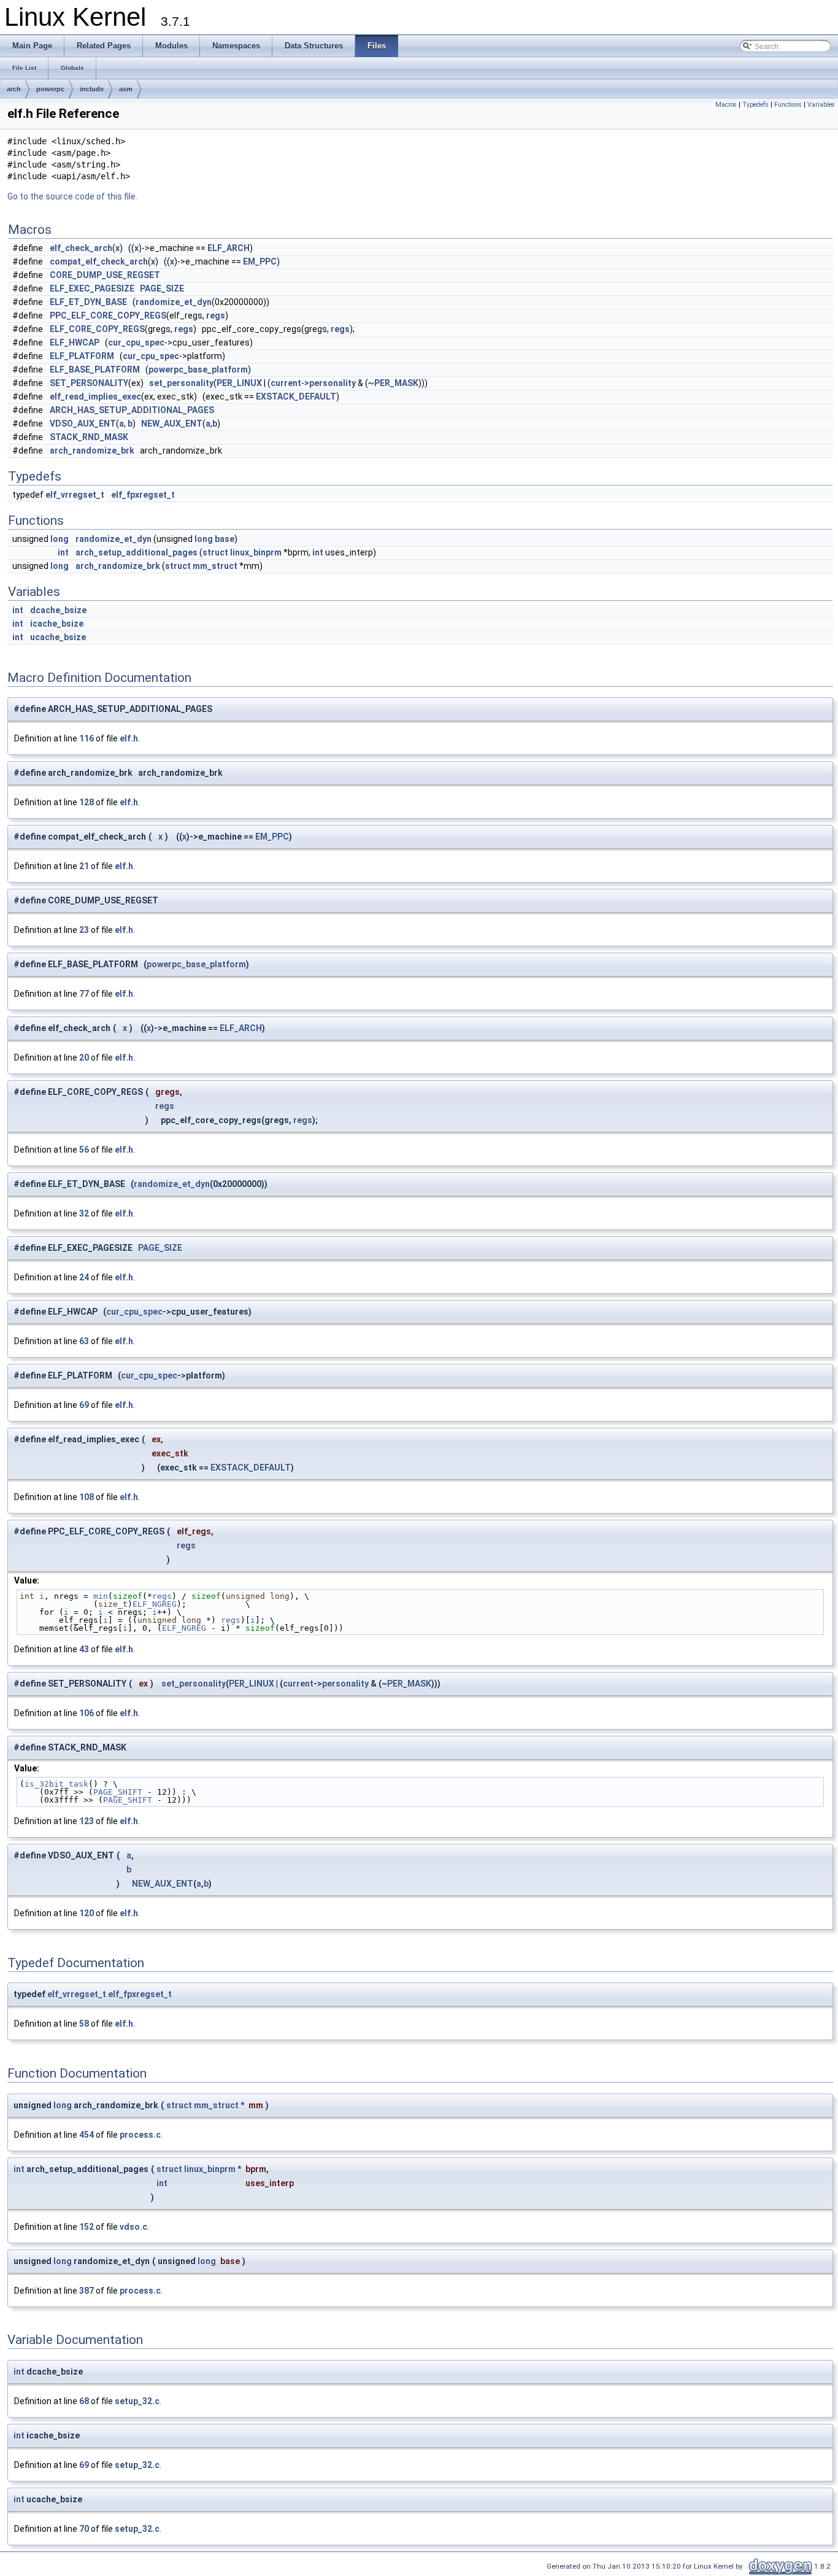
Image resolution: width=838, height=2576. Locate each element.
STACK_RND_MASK (89, 437)
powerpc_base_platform (198, 369)
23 (84, 930)
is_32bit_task (56, 1784)
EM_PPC (260, 261)
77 (84, 994)
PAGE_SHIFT (118, 1792)
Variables (821, 105)
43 (84, 1649)
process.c (140, 2135)
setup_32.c (137, 2401)
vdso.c (133, 2227)
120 (86, 1913)
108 (86, 1497)
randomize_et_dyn (174, 302)
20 (84, 1058)
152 (86, 2227)
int (63, 552)
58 (84, 2024)
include (92, 89)
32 (84, 1213)
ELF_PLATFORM (82, 356)
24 (84, 1277)
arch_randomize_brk (92, 451)
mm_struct (215, 566)
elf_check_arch (81, 248)
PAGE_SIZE (162, 288)
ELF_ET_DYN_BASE (88, 302)
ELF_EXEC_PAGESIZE (92, 288)
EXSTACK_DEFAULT (296, 396)
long (60, 539)
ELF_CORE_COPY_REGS (97, 329)
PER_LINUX (239, 383)
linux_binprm (256, 552)
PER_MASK (396, 383)
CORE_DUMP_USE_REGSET (105, 275)
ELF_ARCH (229, 248)
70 (84, 2529)
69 (84, 1405)
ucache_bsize (58, 637)
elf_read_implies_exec (95, 396)
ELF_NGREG (155, 1604)
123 (86, 1821)
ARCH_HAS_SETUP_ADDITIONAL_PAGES (132, 410)
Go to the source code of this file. (72, 196)
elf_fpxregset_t (143, 495)
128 (86, 802)
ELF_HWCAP (75, 342)
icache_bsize (57, 624)
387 (86, 2291)
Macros (726, 105)
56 (84, 1150)
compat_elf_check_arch (99, 261)
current (286, 383)
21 (84, 866)
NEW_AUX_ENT (172, 424)
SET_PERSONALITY (89, 383)
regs (216, 315)
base (225, 539)
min (101, 1596)
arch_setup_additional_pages (136, 552)
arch (14, 89)
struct (215, 552)
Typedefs (755, 105)
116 (86, 738)
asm (126, 89)
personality (333, 383)
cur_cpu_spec (136, 342)
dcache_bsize (58, 610)
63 (84, 1341)
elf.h (129, 738)
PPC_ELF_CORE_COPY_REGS (108, 315)
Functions (788, 105)
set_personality (181, 383)
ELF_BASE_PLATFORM (95, 369)
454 (86, 2135)
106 (86, 1713)
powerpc (50, 89)
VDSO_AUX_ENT (83, 424)
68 (84, 2401)
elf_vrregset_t (75, 495)
